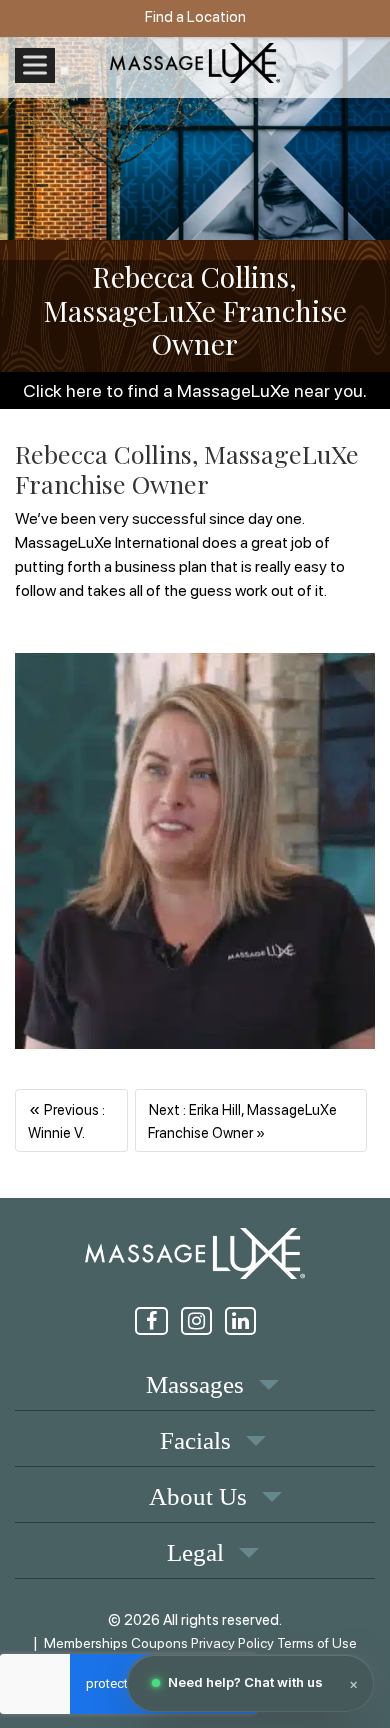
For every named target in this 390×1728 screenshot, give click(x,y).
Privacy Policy (232, 1643)
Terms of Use (317, 1643)
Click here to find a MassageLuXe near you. (195, 390)
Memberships (86, 1643)
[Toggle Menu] (35, 65)
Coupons (159, 1643)
